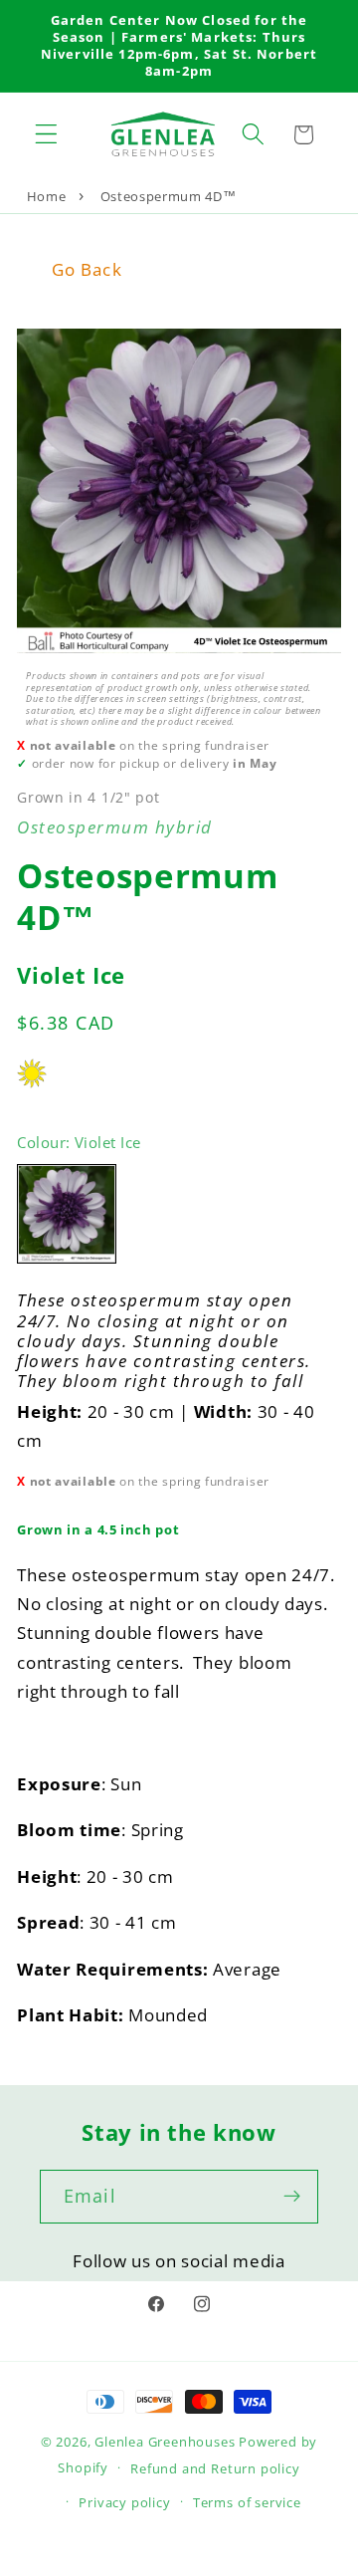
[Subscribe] (292, 2197)
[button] (46, 135)
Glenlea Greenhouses (165, 2442)
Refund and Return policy (215, 2468)
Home (47, 196)
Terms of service (247, 2502)
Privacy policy (124, 2502)
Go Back (87, 269)
